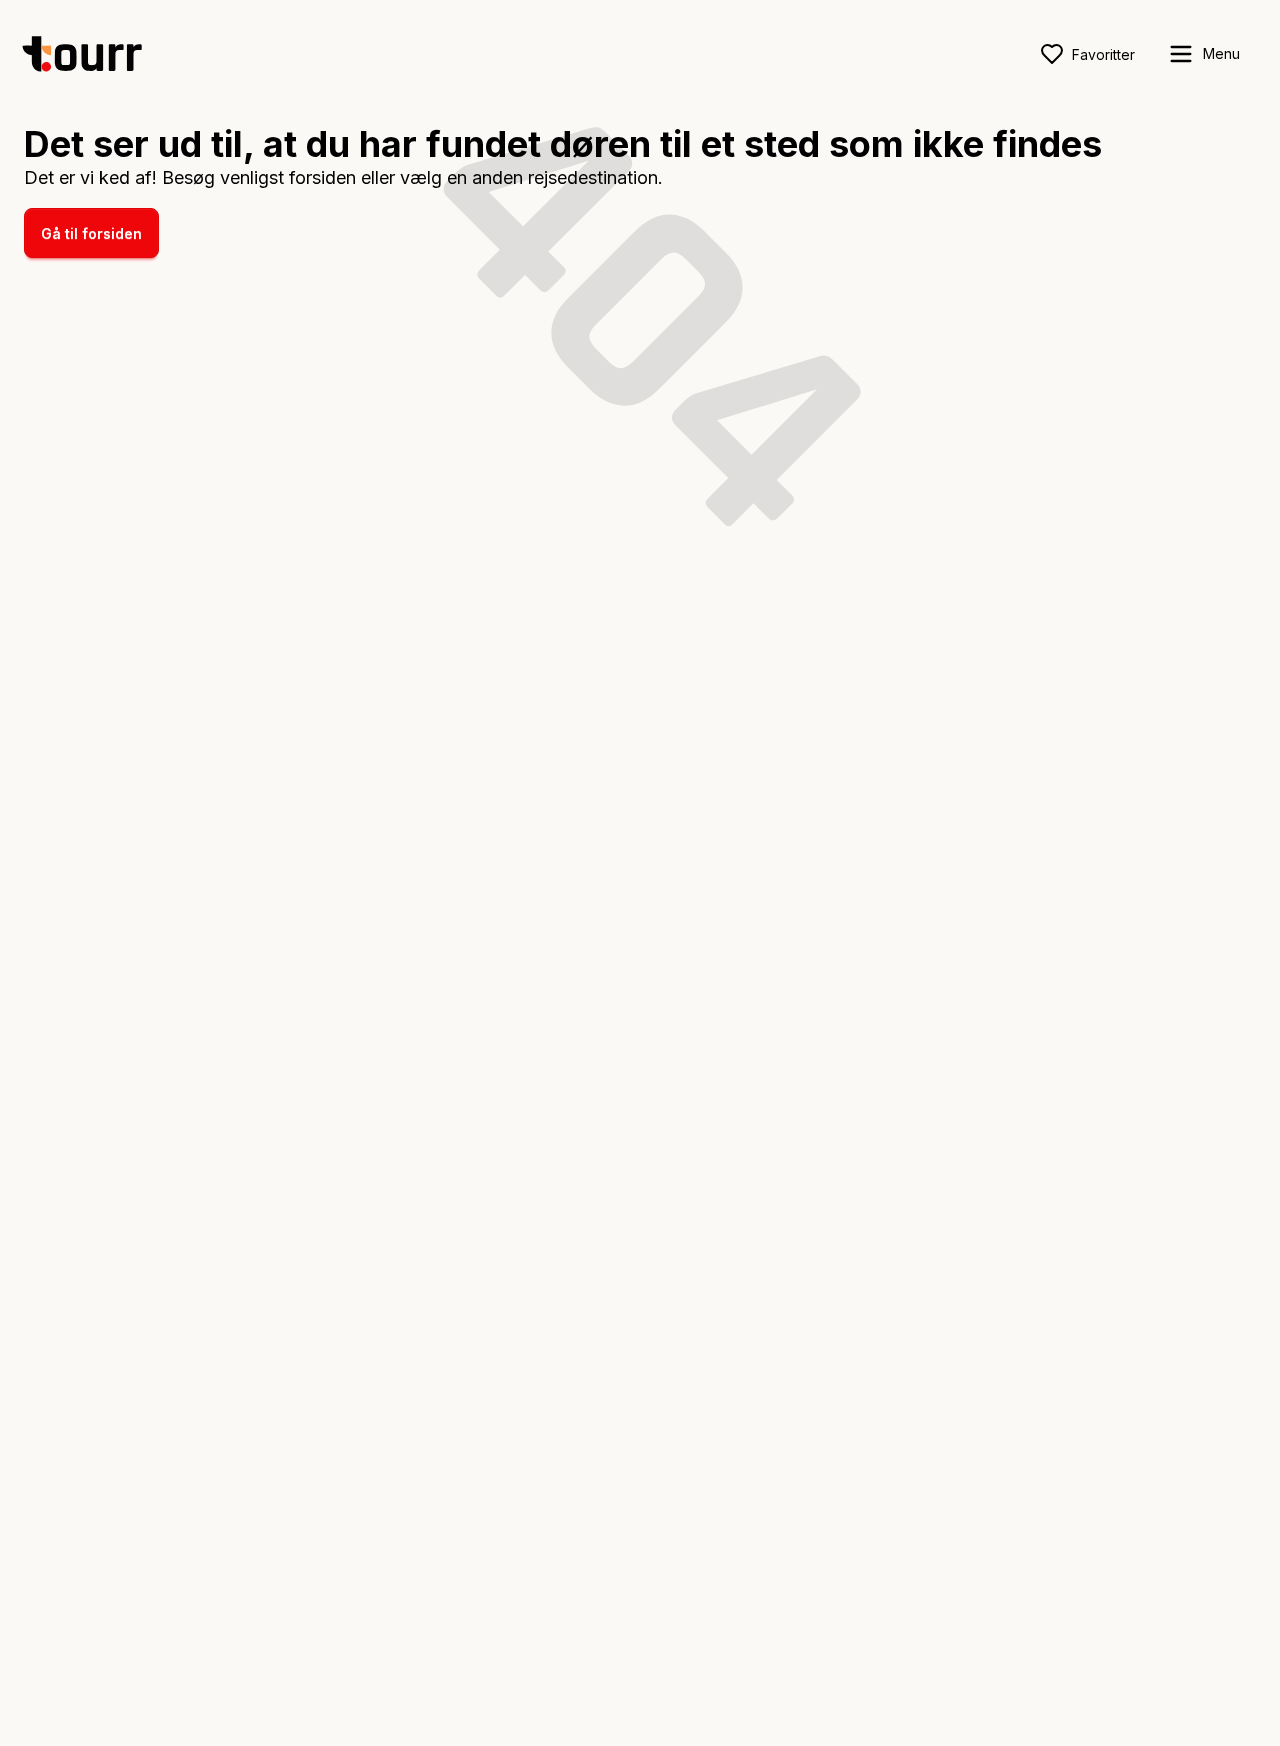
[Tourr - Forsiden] (91, 54)
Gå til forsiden (91, 233)
